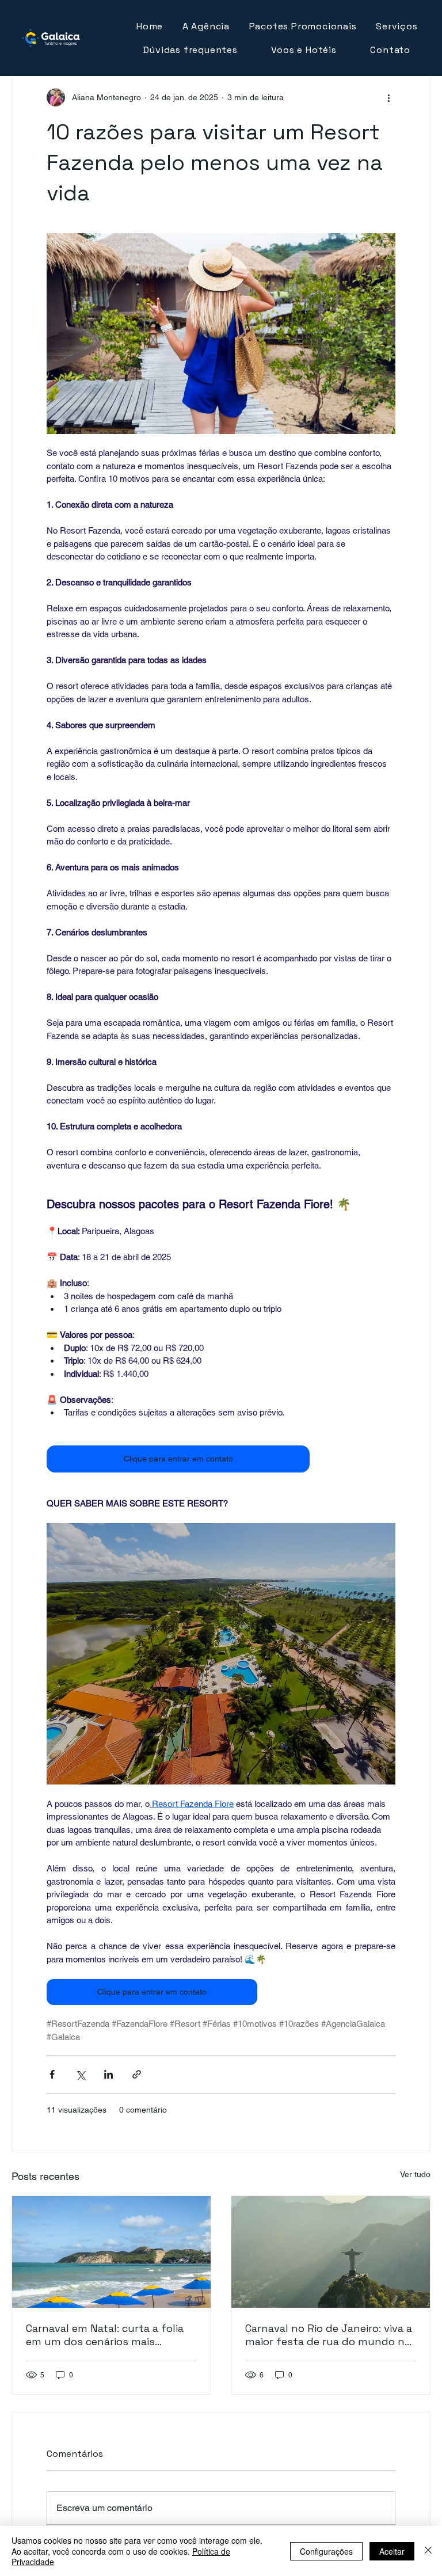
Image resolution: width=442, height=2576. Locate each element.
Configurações (326, 2551)
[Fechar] (428, 2551)
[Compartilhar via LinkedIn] (108, 2074)
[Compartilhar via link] (137, 2074)
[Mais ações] (388, 97)
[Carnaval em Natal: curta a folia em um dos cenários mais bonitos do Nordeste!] (111, 2252)
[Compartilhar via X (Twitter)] (80, 2074)
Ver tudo (415, 2174)
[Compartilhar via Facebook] (52, 2074)
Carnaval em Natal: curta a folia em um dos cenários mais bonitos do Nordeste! (105, 2335)
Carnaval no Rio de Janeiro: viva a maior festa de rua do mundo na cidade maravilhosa (329, 2335)
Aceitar (392, 2551)
